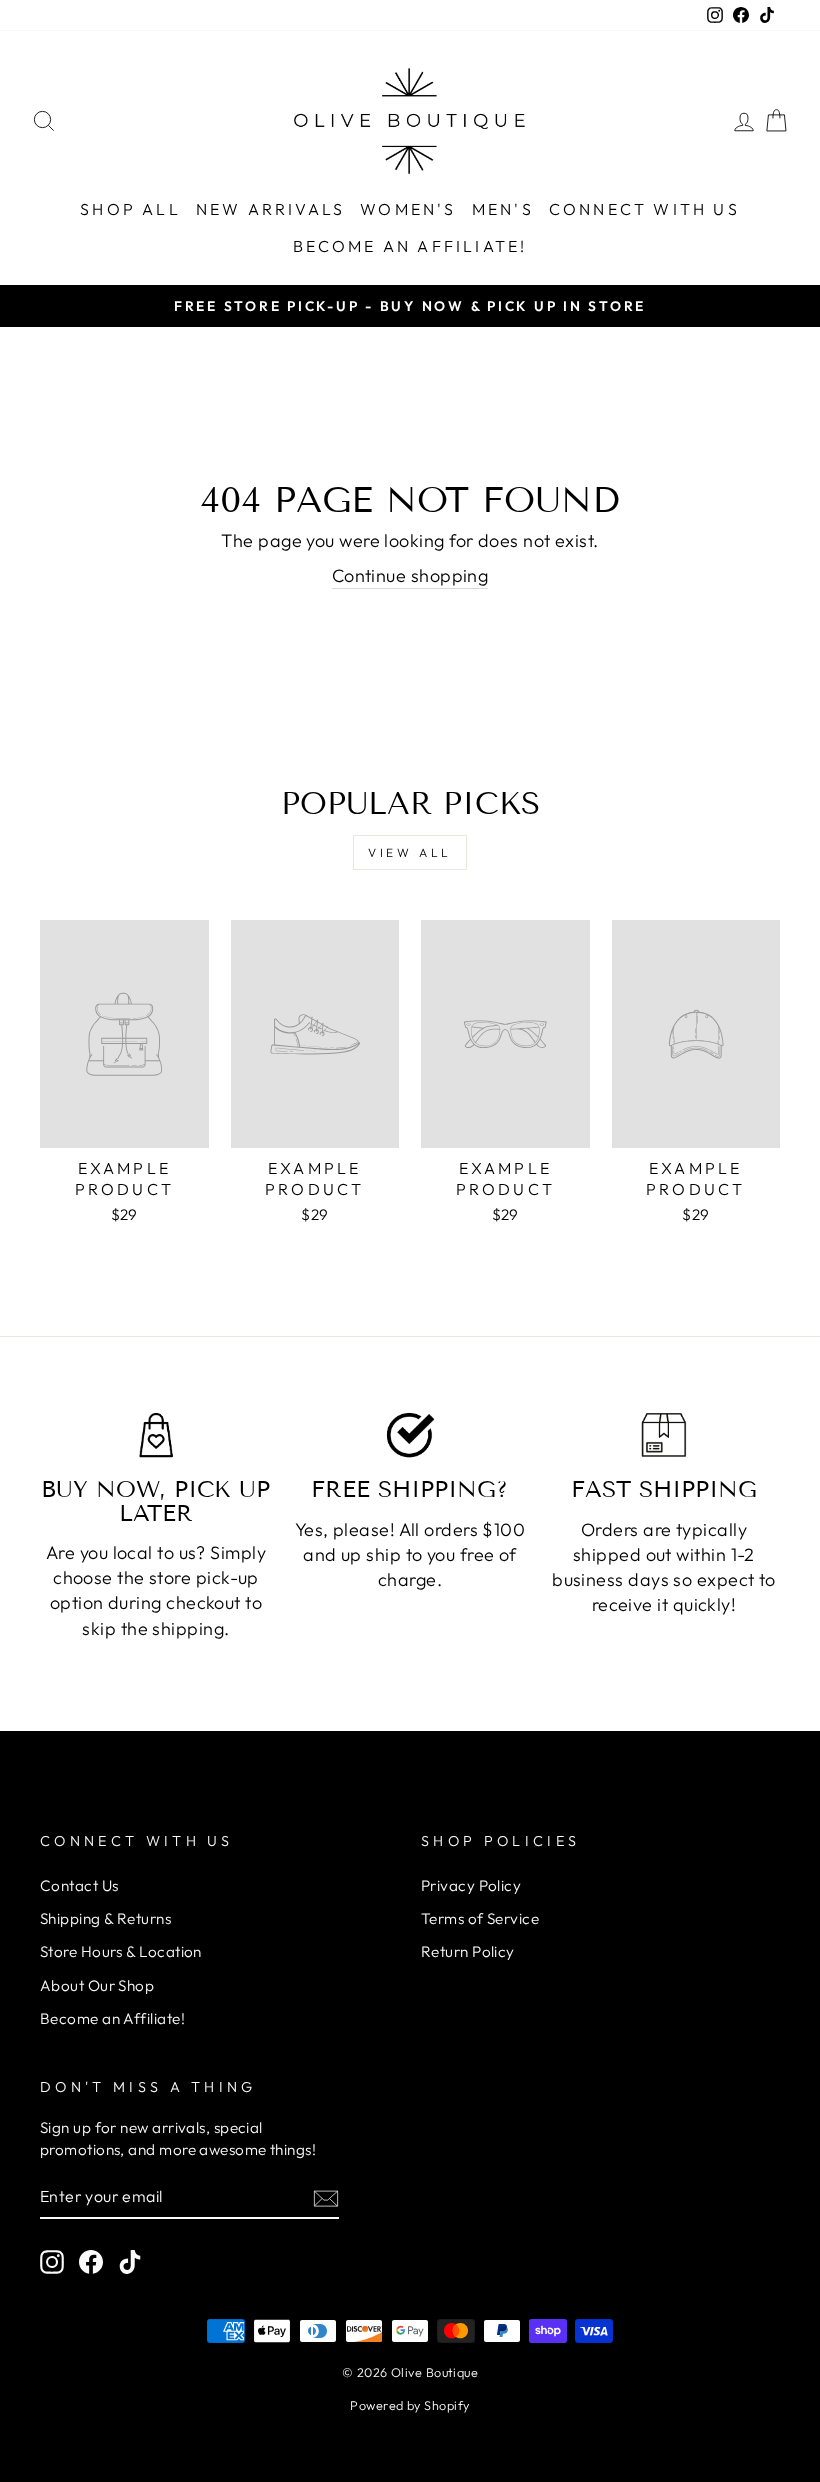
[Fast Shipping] (664, 1435)
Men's (503, 209)
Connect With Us (644, 209)
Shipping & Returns (105, 1918)
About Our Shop (97, 1985)
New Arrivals (270, 209)
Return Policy (468, 1951)
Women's (408, 209)
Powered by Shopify (409, 2405)
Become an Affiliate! (410, 246)
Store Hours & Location (121, 1951)
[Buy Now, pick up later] (156, 1435)
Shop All (130, 209)
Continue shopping (410, 575)
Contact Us (79, 1885)
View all (410, 852)
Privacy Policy (471, 1885)
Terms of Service (480, 1918)
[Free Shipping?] (410, 1435)
